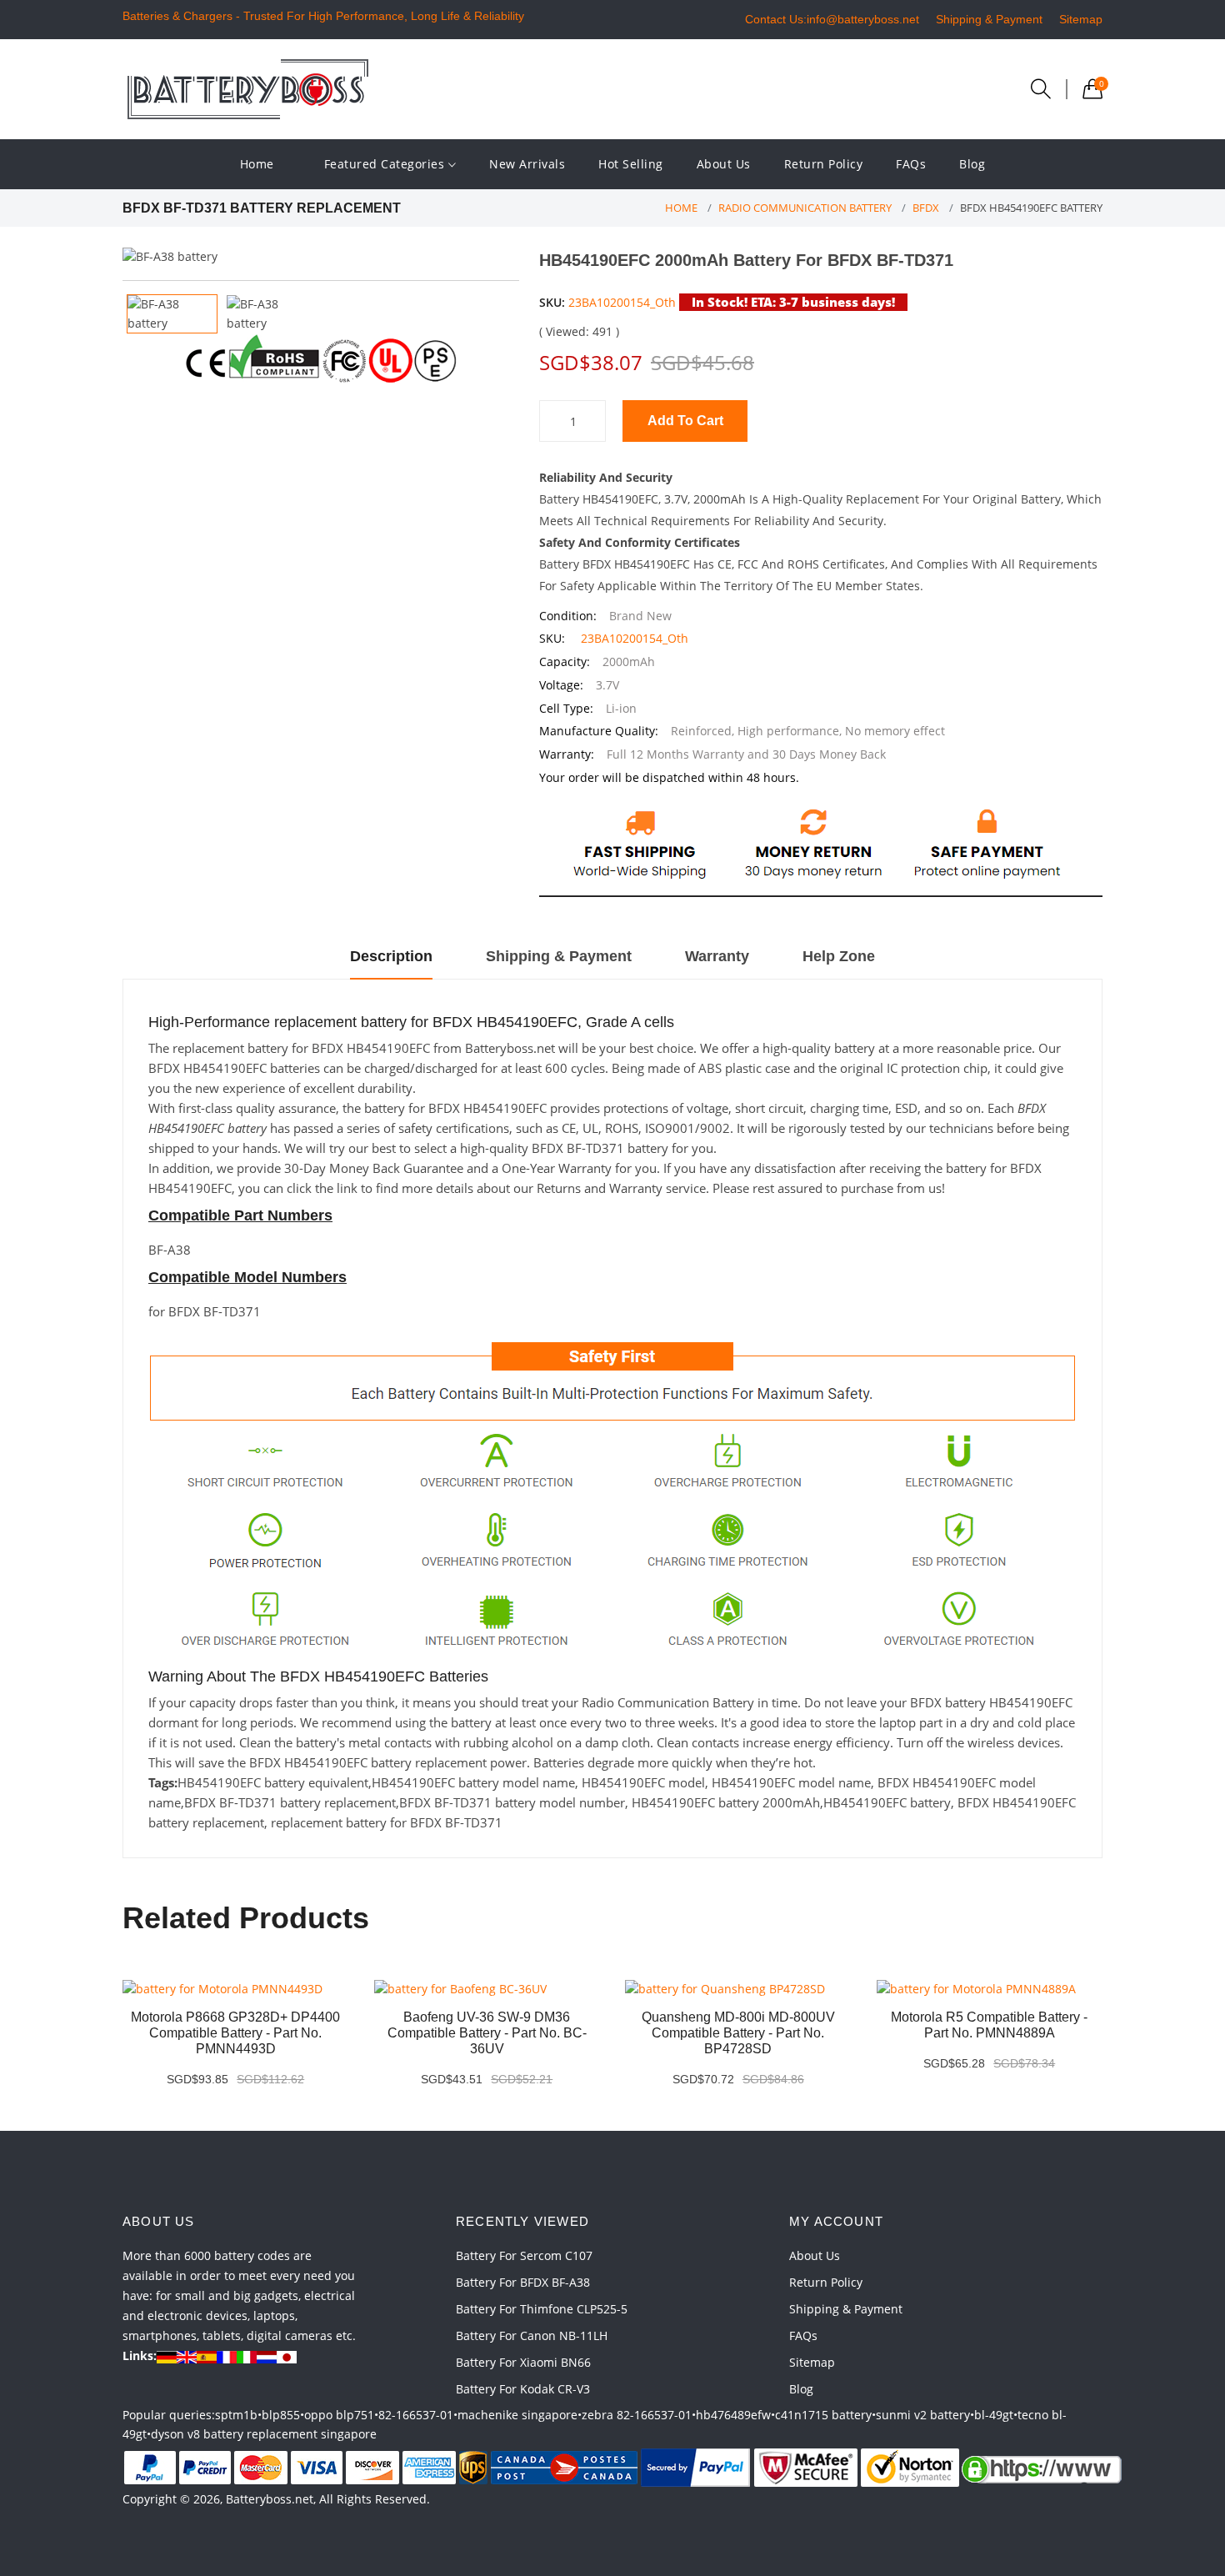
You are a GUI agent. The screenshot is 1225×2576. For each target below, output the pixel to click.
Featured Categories (386, 164)
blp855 (281, 2415)
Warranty (717, 956)
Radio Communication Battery (805, 208)
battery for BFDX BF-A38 (523, 2282)
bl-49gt (994, 2415)
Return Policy (824, 164)
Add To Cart (685, 421)
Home (257, 164)
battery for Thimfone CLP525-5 (542, 2309)
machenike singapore (517, 2415)
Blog (972, 164)
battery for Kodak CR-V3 (523, 2389)
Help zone (839, 956)
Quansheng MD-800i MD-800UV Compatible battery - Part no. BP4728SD (738, 2033)
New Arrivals (527, 164)
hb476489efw (733, 2415)
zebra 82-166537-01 (637, 2415)
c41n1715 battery (823, 2415)
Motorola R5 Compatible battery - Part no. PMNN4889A (989, 2025)
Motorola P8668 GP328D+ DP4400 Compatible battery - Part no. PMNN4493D (235, 2033)
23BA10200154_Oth (622, 302)
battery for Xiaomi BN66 (523, 2362)
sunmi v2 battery (923, 2415)
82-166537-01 (416, 2415)
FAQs (911, 164)
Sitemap (1081, 19)
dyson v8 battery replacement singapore (264, 2434)
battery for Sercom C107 (524, 2255)
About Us (724, 164)
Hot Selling (631, 164)
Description (391, 956)
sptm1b (236, 2415)
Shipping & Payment (989, 19)
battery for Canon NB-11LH (532, 2335)
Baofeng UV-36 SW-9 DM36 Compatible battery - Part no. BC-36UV (487, 2033)
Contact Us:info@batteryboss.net (832, 19)
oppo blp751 (339, 2415)
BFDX (926, 208)
